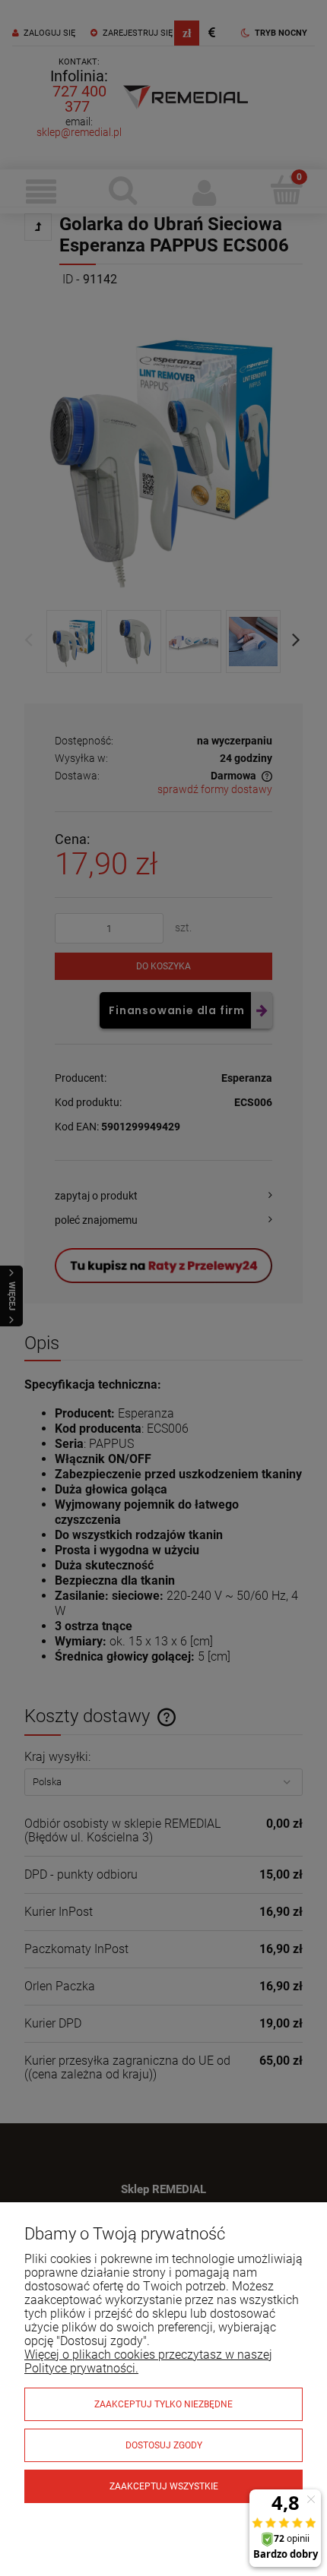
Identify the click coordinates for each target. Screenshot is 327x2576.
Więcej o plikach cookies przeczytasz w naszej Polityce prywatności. (148, 2361)
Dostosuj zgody (164, 2445)
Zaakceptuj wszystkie (164, 2486)
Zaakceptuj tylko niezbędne (163, 2404)
